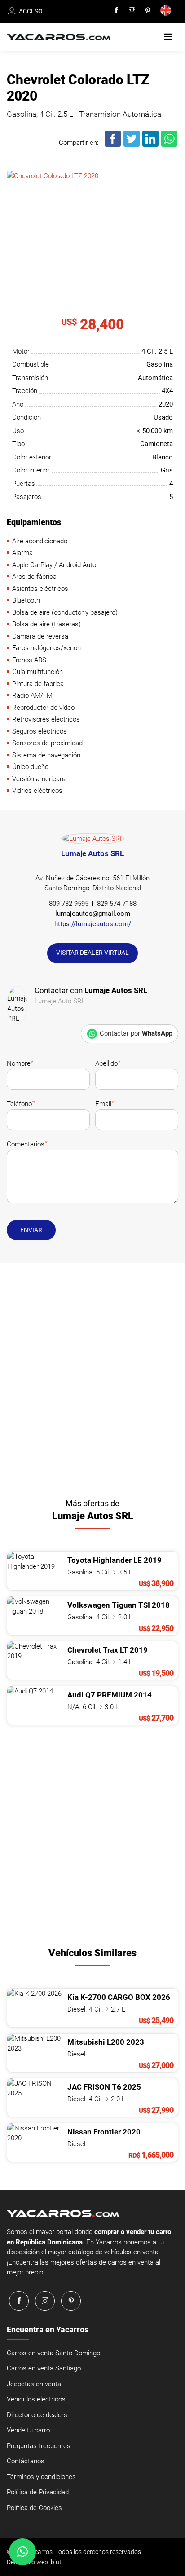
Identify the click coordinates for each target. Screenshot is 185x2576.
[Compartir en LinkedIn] (151, 145)
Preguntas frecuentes (39, 2446)
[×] (22, 2552)
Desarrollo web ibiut (34, 2562)
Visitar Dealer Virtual (92, 953)
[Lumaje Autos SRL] (93, 840)
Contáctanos (26, 2461)
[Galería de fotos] (92, 217)
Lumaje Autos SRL (92, 853)
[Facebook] (116, 11)
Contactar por (136, 1033)
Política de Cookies (34, 2508)
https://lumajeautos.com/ (93, 924)
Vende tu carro (28, 2430)
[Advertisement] (92, 1378)
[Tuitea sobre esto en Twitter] (132, 145)
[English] (167, 11)
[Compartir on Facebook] (113, 145)
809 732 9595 (69, 904)
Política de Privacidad (38, 2492)
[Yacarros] (59, 37)
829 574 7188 (117, 904)
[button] (168, 37)
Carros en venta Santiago (44, 2368)
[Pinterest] (148, 11)
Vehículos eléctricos (36, 2399)
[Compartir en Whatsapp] (170, 145)
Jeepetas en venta (34, 2384)
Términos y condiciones (41, 2477)
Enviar (31, 1230)
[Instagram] (132, 11)
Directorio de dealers (37, 2415)
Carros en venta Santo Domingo (53, 2353)
